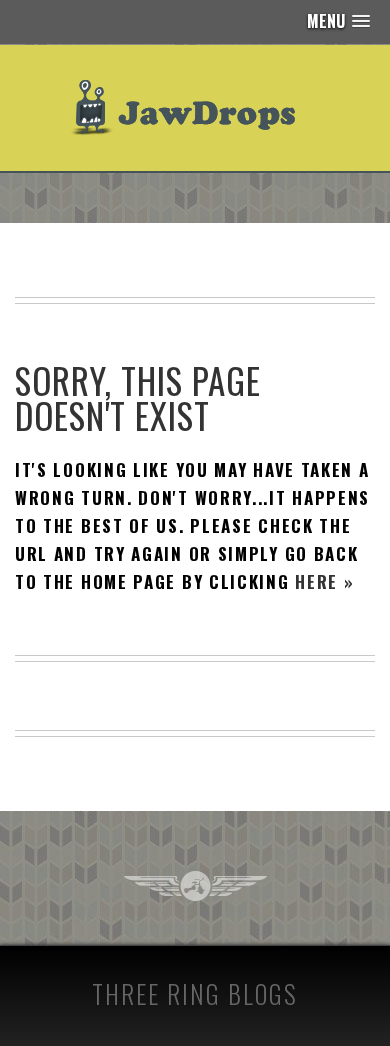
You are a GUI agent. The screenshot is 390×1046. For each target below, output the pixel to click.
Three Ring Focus (195, 886)
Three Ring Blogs (195, 993)
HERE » (324, 581)
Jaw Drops (195, 108)
